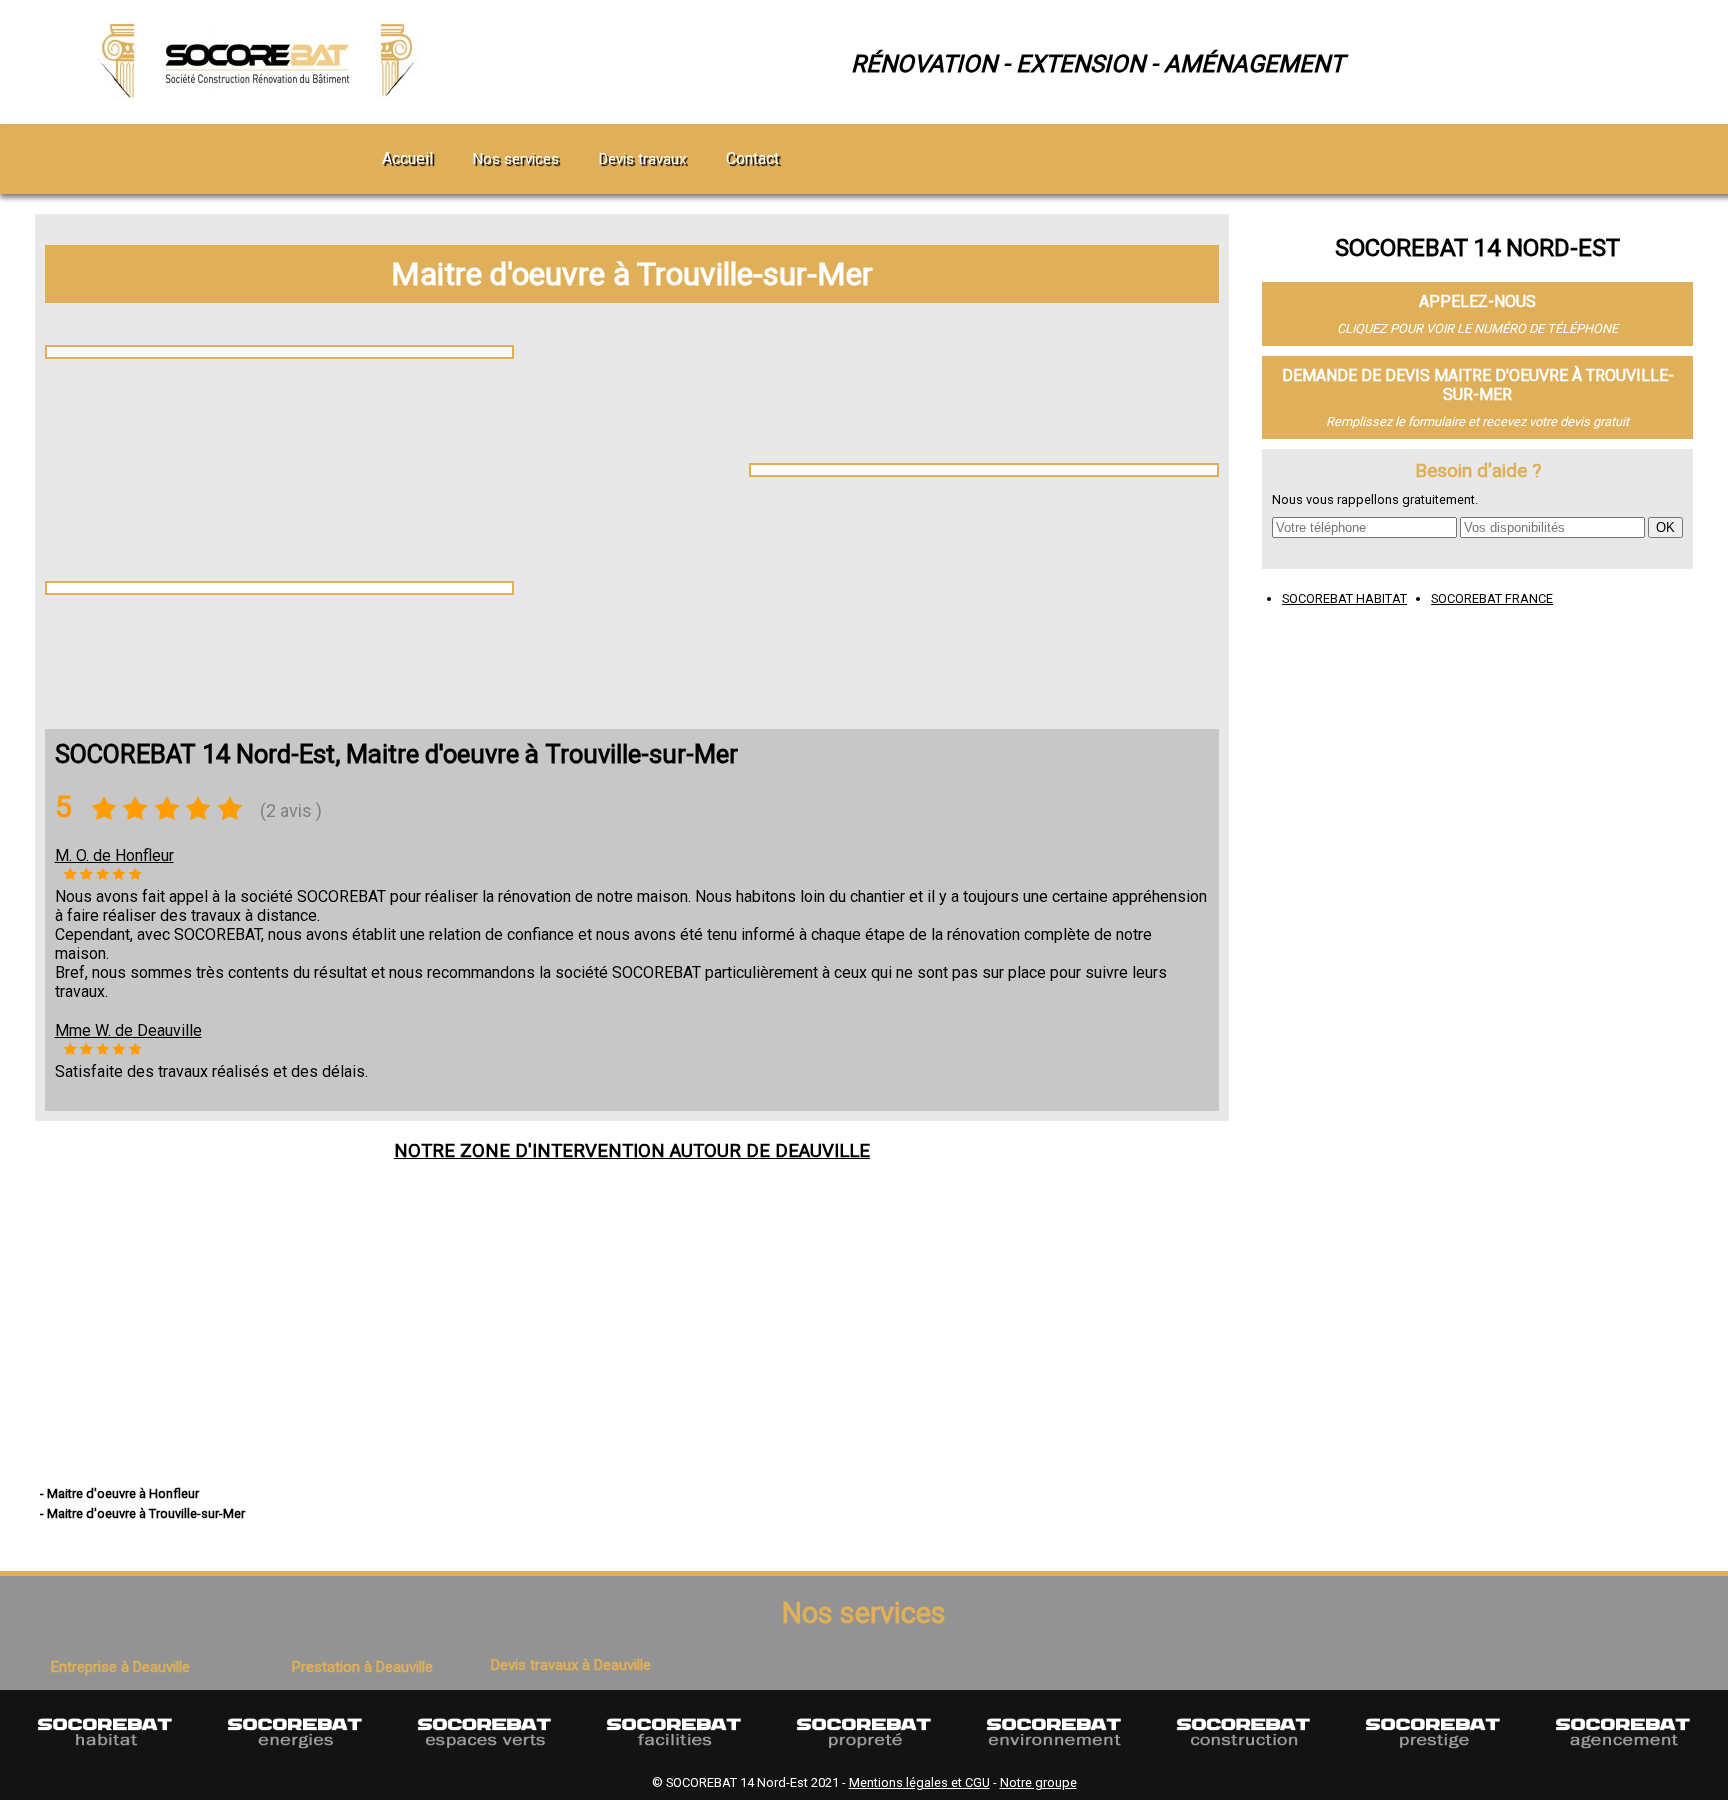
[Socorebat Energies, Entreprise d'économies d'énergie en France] (295, 1757)
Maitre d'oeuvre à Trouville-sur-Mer (632, 274)
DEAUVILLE (822, 1151)
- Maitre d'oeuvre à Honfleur (119, 1493)
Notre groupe (1038, 1782)
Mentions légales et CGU (919, 1782)
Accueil (407, 158)
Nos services (516, 159)
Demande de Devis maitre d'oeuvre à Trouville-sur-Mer (1478, 385)
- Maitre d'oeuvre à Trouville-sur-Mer (142, 1513)
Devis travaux (642, 159)
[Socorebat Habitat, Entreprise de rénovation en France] (105, 1757)
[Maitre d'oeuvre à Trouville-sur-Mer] (261, 94)
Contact (752, 158)
